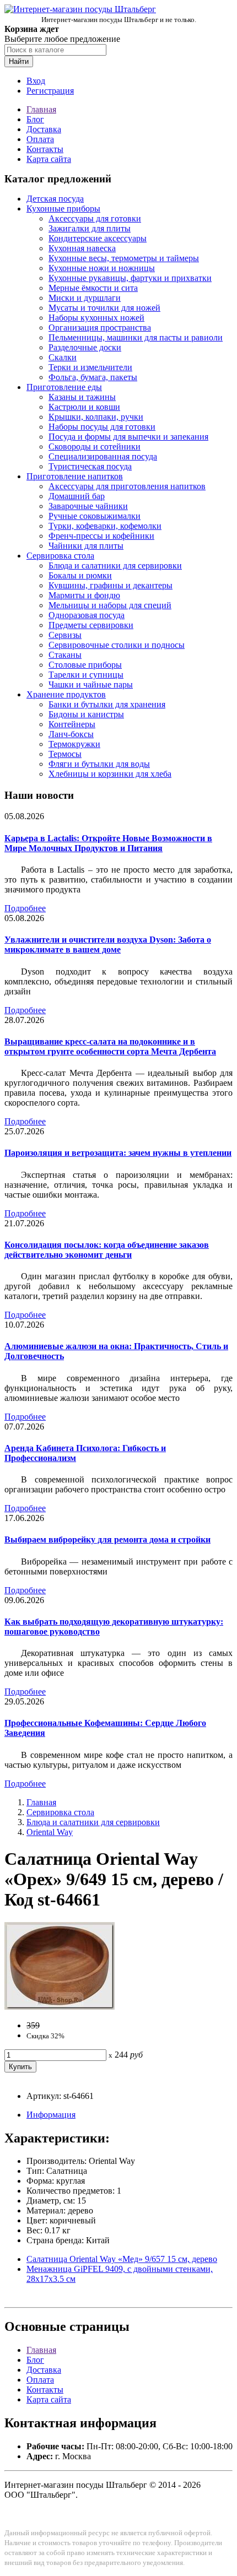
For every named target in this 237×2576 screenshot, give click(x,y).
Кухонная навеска (82, 248)
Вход (36, 81)
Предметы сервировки (91, 625)
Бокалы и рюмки (80, 575)
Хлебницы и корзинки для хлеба (110, 774)
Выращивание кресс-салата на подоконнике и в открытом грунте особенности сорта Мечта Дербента (110, 1046)
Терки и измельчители (90, 367)
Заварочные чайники (88, 506)
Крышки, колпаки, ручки (96, 417)
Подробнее (25, 908)
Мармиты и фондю (84, 595)
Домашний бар (77, 496)
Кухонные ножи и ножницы (102, 268)
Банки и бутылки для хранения (107, 704)
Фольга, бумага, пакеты (93, 377)
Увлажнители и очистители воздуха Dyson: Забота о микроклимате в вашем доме (108, 945)
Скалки (63, 357)
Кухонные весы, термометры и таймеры (124, 258)
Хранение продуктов (66, 694)
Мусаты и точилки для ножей (104, 308)
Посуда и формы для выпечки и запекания (128, 437)
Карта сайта (49, 159)
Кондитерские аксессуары (98, 238)
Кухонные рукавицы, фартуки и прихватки (130, 278)
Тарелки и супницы (86, 675)
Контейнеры (72, 724)
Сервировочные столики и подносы (117, 645)
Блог (35, 119)
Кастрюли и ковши (84, 407)
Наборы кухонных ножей (96, 318)
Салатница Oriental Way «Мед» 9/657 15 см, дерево (122, 2259)
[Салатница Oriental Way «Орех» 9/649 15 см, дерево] (60, 2007)
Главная (41, 109)
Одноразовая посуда (87, 615)
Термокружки (74, 744)
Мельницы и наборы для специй (110, 605)
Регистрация (50, 91)
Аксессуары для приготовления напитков (127, 486)
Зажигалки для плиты (90, 228)
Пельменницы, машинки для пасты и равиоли (136, 337)
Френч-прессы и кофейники (101, 536)
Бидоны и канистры (86, 714)
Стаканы (65, 655)
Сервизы (65, 635)
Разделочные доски (85, 347)
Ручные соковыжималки (95, 516)
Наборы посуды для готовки (102, 427)
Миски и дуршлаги (85, 298)
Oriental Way (50, 1832)
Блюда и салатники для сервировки (115, 565)
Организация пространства (100, 328)
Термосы (65, 754)
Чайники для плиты (86, 546)
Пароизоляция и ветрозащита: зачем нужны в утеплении (118, 1153)
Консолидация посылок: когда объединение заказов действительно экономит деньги (107, 1250)
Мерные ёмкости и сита (93, 288)
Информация (51, 2115)
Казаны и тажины (82, 397)
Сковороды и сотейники (95, 447)
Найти (19, 61)
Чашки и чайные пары (91, 684)
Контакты (45, 149)
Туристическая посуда (90, 466)
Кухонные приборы (63, 209)
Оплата (40, 139)
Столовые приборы (85, 665)
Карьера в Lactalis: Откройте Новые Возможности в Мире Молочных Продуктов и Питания (108, 843)
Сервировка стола (60, 556)
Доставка (44, 129)
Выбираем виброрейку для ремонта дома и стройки (107, 1539)
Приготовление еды (64, 387)
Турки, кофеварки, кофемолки (105, 526)
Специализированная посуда (103, 456)
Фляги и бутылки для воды (99, 764)
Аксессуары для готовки (95, 218)
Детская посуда (55, 199)
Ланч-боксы (71, 734)
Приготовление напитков (75, 476)
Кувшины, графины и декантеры (111, 585)
